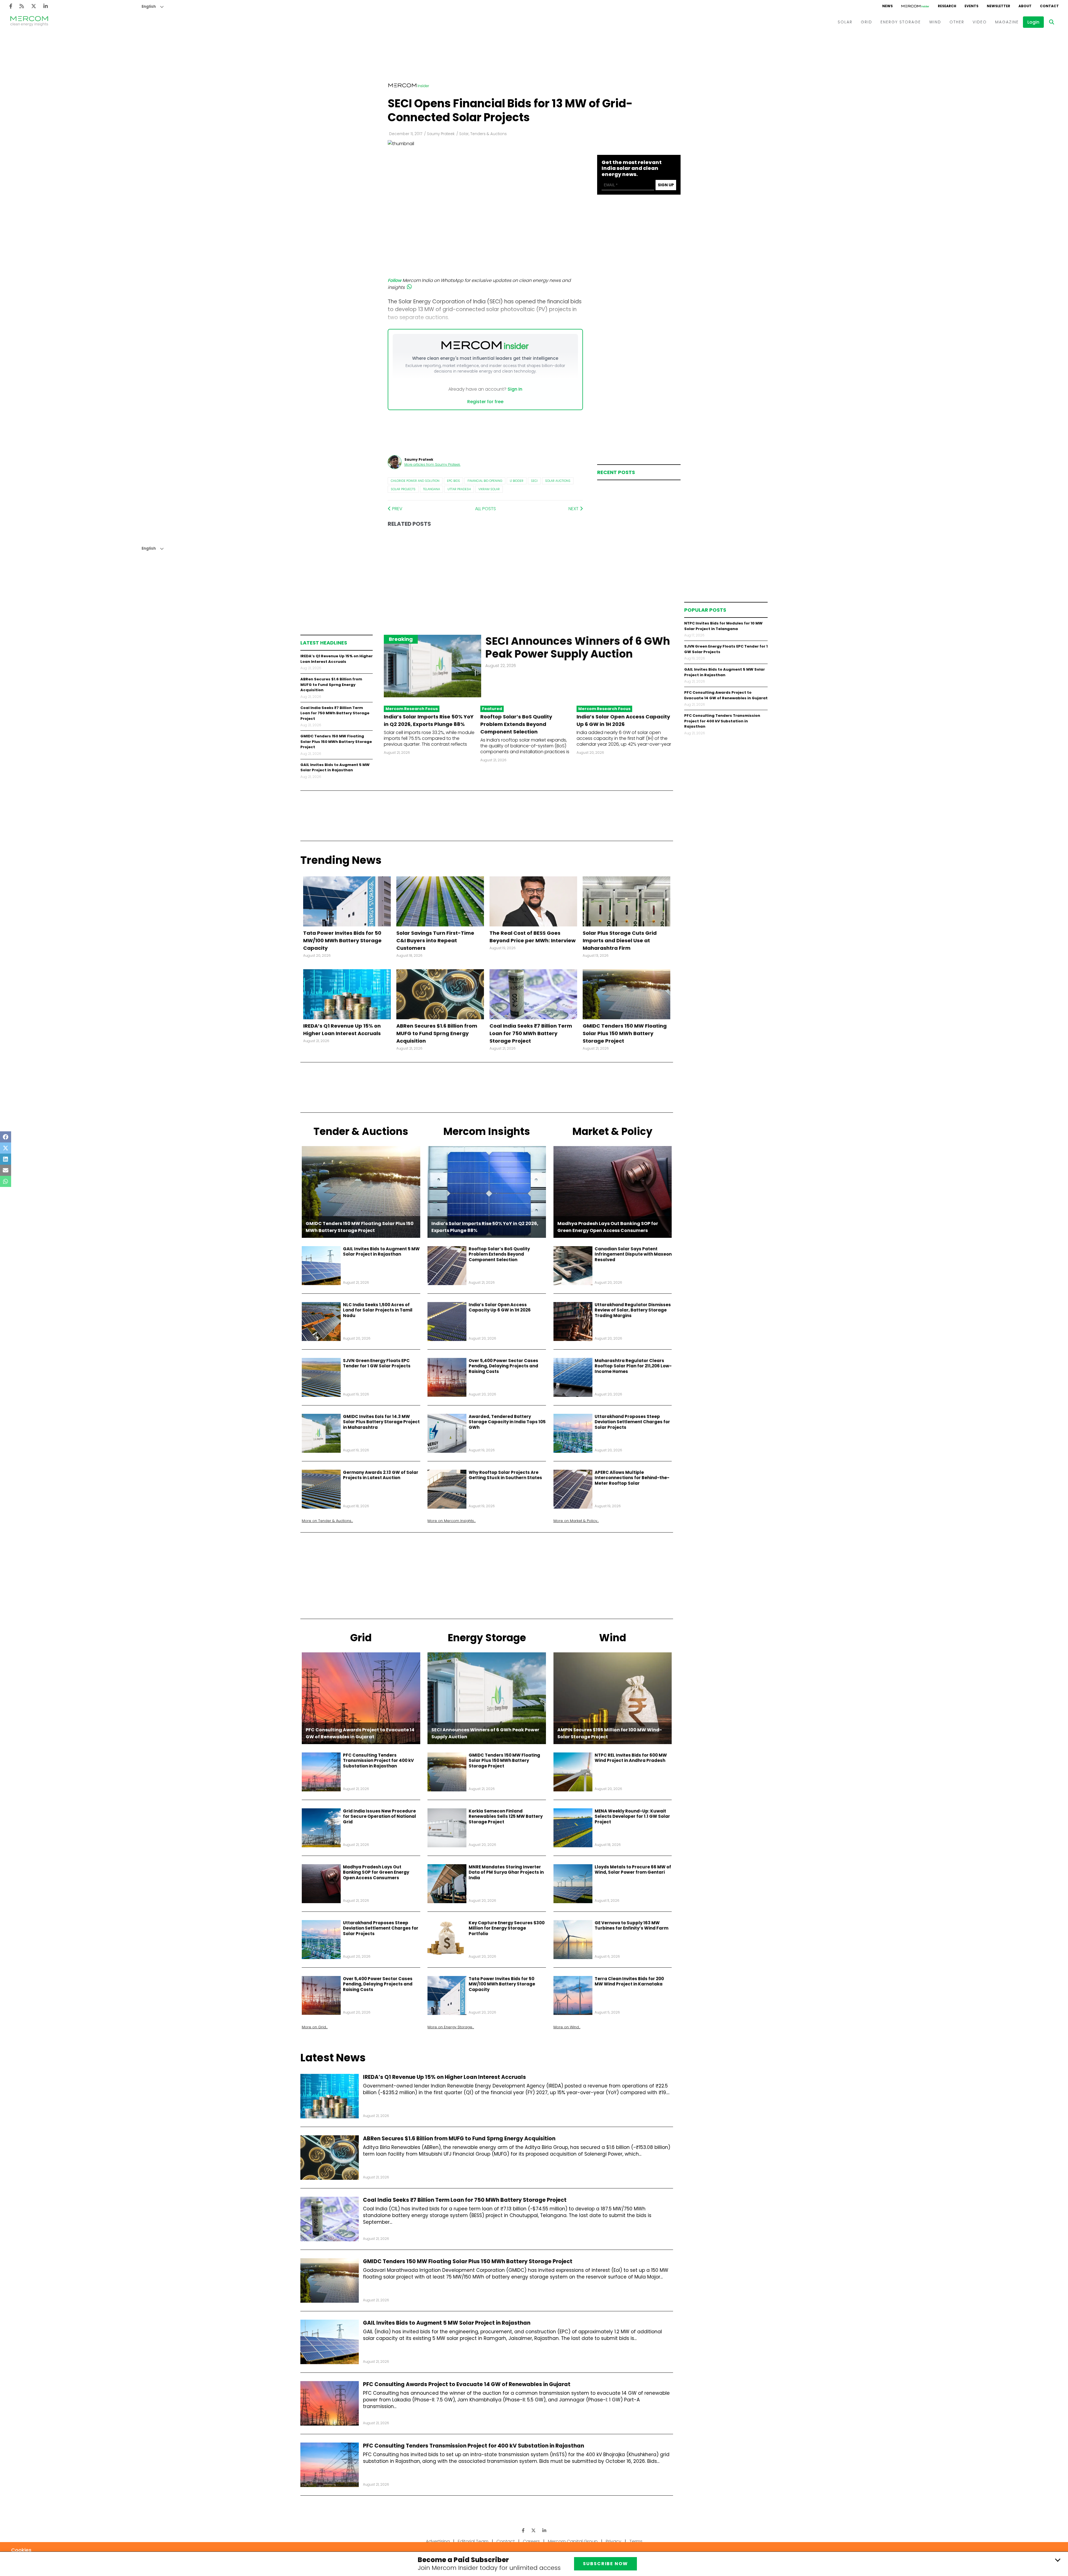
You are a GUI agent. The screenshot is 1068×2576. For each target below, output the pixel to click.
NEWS (887, 6)
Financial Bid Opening (485, 481)
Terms (636, 2541)
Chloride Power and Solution (415, 481)
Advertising (438, 2541)
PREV (397, 509)
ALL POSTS (485, 509)
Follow (395, 280)
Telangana (432, 489)
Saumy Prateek (441, 134)
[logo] (29, 22)
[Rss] (22, 6)
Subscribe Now (605, 2564)
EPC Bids (453, 481)
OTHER (957, 22)
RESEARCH (947, 6)
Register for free (485, 402)
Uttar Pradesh (459, 489)
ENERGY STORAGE (901, 22)
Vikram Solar (489, 489)
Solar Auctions (558, 481)
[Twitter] (34, 6)
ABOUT (1025, 6)
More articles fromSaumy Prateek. (432, 464)
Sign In (515, 389)
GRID (866, 22)
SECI (534, 481)
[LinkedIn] (46, 6)
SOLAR (845, 22)
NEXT (574, 509)
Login (1033, 22)
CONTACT (1049, 6)
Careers (531, 2541)
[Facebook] (11, 6)
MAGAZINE (1007, 22)
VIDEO (980, 22)
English (149, 7)
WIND (935, 22)
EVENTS (971, 6)
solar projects (403, 489)
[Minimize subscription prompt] (1058, 2560)
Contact (506, 2541)
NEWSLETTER (998, 6)
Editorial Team (473, 2541)
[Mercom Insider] (915, 6)
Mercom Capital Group (573, 2541)
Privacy (614, 2541)
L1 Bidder (517, 481)
